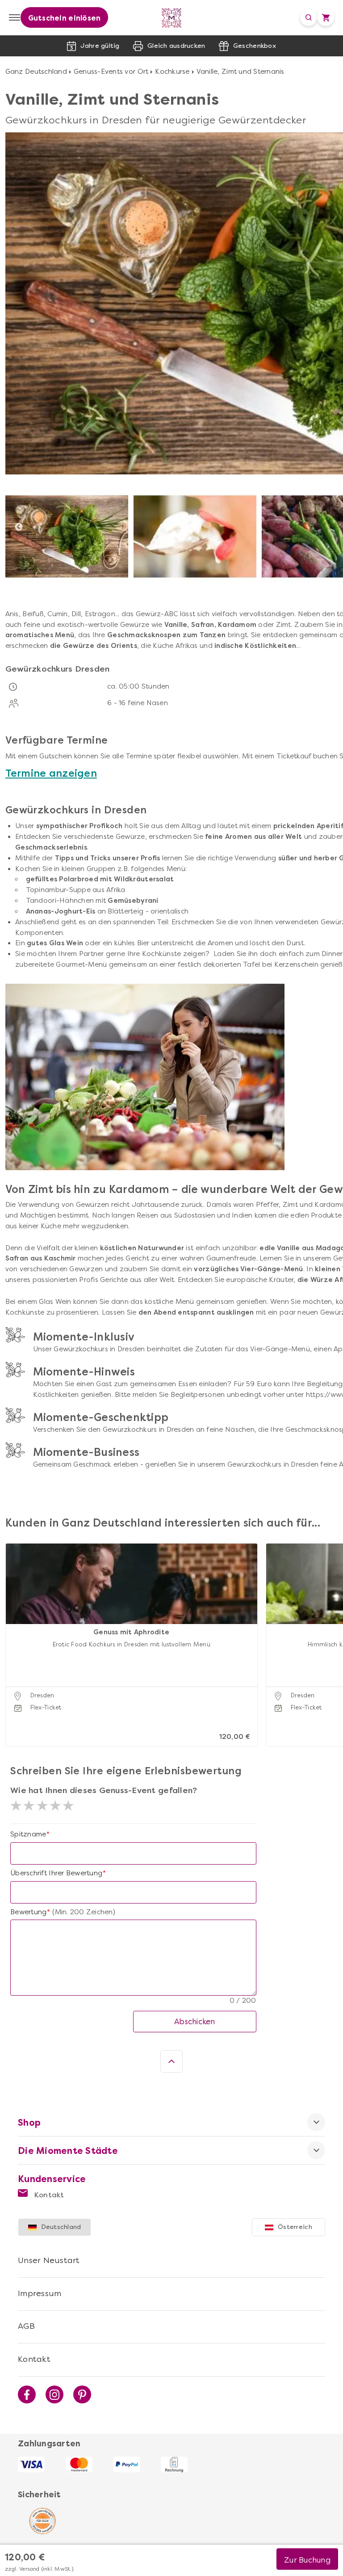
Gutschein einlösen (65, 18)
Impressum (40, 2293)
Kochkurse (172, 72)
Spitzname (28, 1834)
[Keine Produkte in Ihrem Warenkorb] (326, 17)
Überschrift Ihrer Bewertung (56, 1873)
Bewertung (28, 1912)
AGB (26, 2326)
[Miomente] (172, 18)
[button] (15, 1634)
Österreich (295, 2227)
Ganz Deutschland (36, 72)
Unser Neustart (49, 2260)
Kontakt (48, 2195)
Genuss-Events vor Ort (111, 72)
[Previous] (19, 527)
